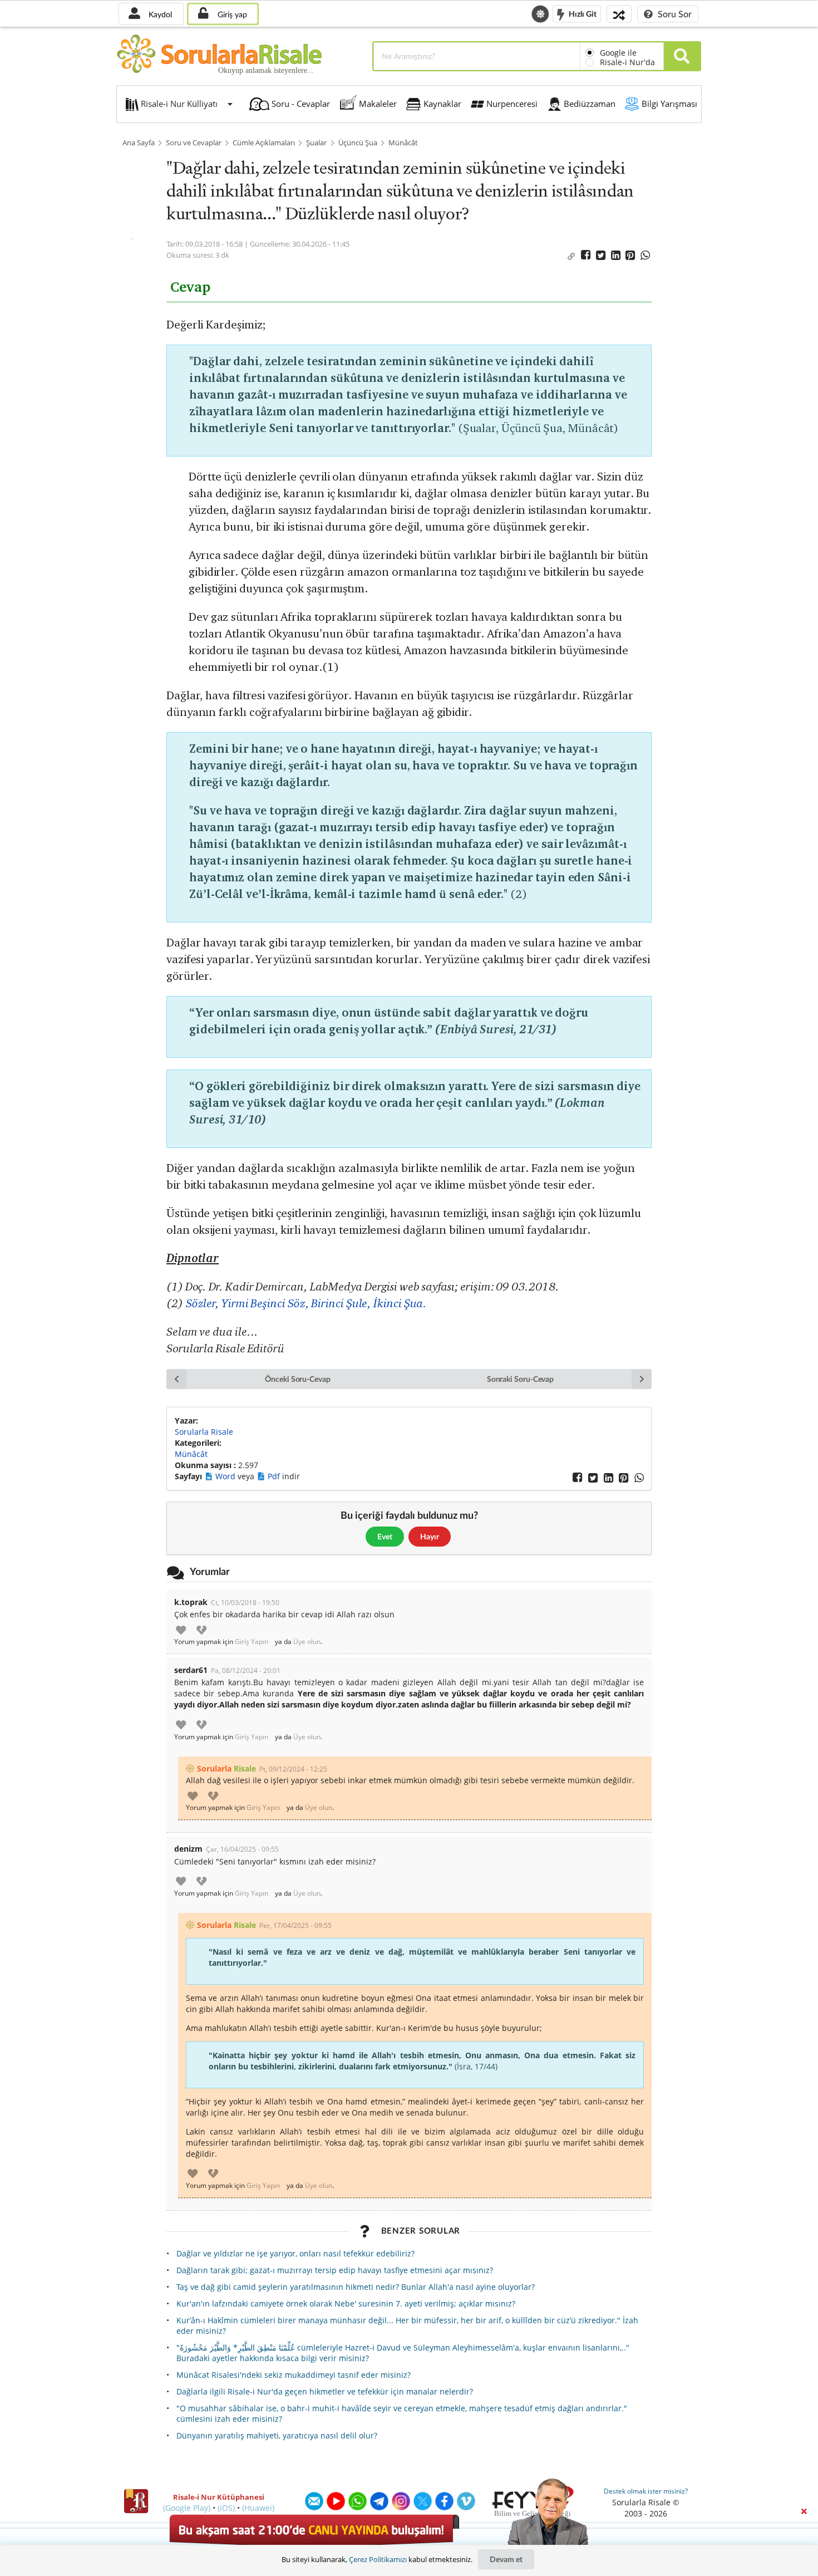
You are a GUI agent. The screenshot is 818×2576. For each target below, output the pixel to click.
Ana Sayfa (139, 143)
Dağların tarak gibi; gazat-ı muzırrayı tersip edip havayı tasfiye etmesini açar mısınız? (335, 2270)
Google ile (618, 53)
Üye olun (307, 1642)
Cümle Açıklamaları (264, 143)
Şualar (316, 143)
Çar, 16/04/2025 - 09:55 (242, 1849)
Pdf (275, 1476)
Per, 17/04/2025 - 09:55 (295, 1925)
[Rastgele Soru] (619, 14)
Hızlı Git (582, 13)
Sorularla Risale (204, 1432)
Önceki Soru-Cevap (298, 1379)
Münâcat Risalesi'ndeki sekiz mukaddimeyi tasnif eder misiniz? (294, 2375)
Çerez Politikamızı (378, 2559)
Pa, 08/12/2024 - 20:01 (246, 1670)
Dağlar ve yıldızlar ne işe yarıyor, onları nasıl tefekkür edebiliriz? (295, 2253)
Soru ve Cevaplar (194, 143)
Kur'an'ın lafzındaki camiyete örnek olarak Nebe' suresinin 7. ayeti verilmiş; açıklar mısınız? (346, 2303)
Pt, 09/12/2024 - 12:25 (293, 1769)
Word (226, 1476)
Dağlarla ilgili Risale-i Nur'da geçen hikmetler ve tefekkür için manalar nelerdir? (325, 2391)
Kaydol (159, 14)
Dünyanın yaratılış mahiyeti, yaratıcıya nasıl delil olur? (277, 2435)
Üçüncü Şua (358, 143)
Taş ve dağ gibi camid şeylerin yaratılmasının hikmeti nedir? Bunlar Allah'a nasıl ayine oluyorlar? (356, 2287)
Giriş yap (231, 14)
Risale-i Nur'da (627, 62)
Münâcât (403, 143)
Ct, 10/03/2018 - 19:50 (245, 1603)
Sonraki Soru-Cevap (521, 1379)
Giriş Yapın (252, 1642)
